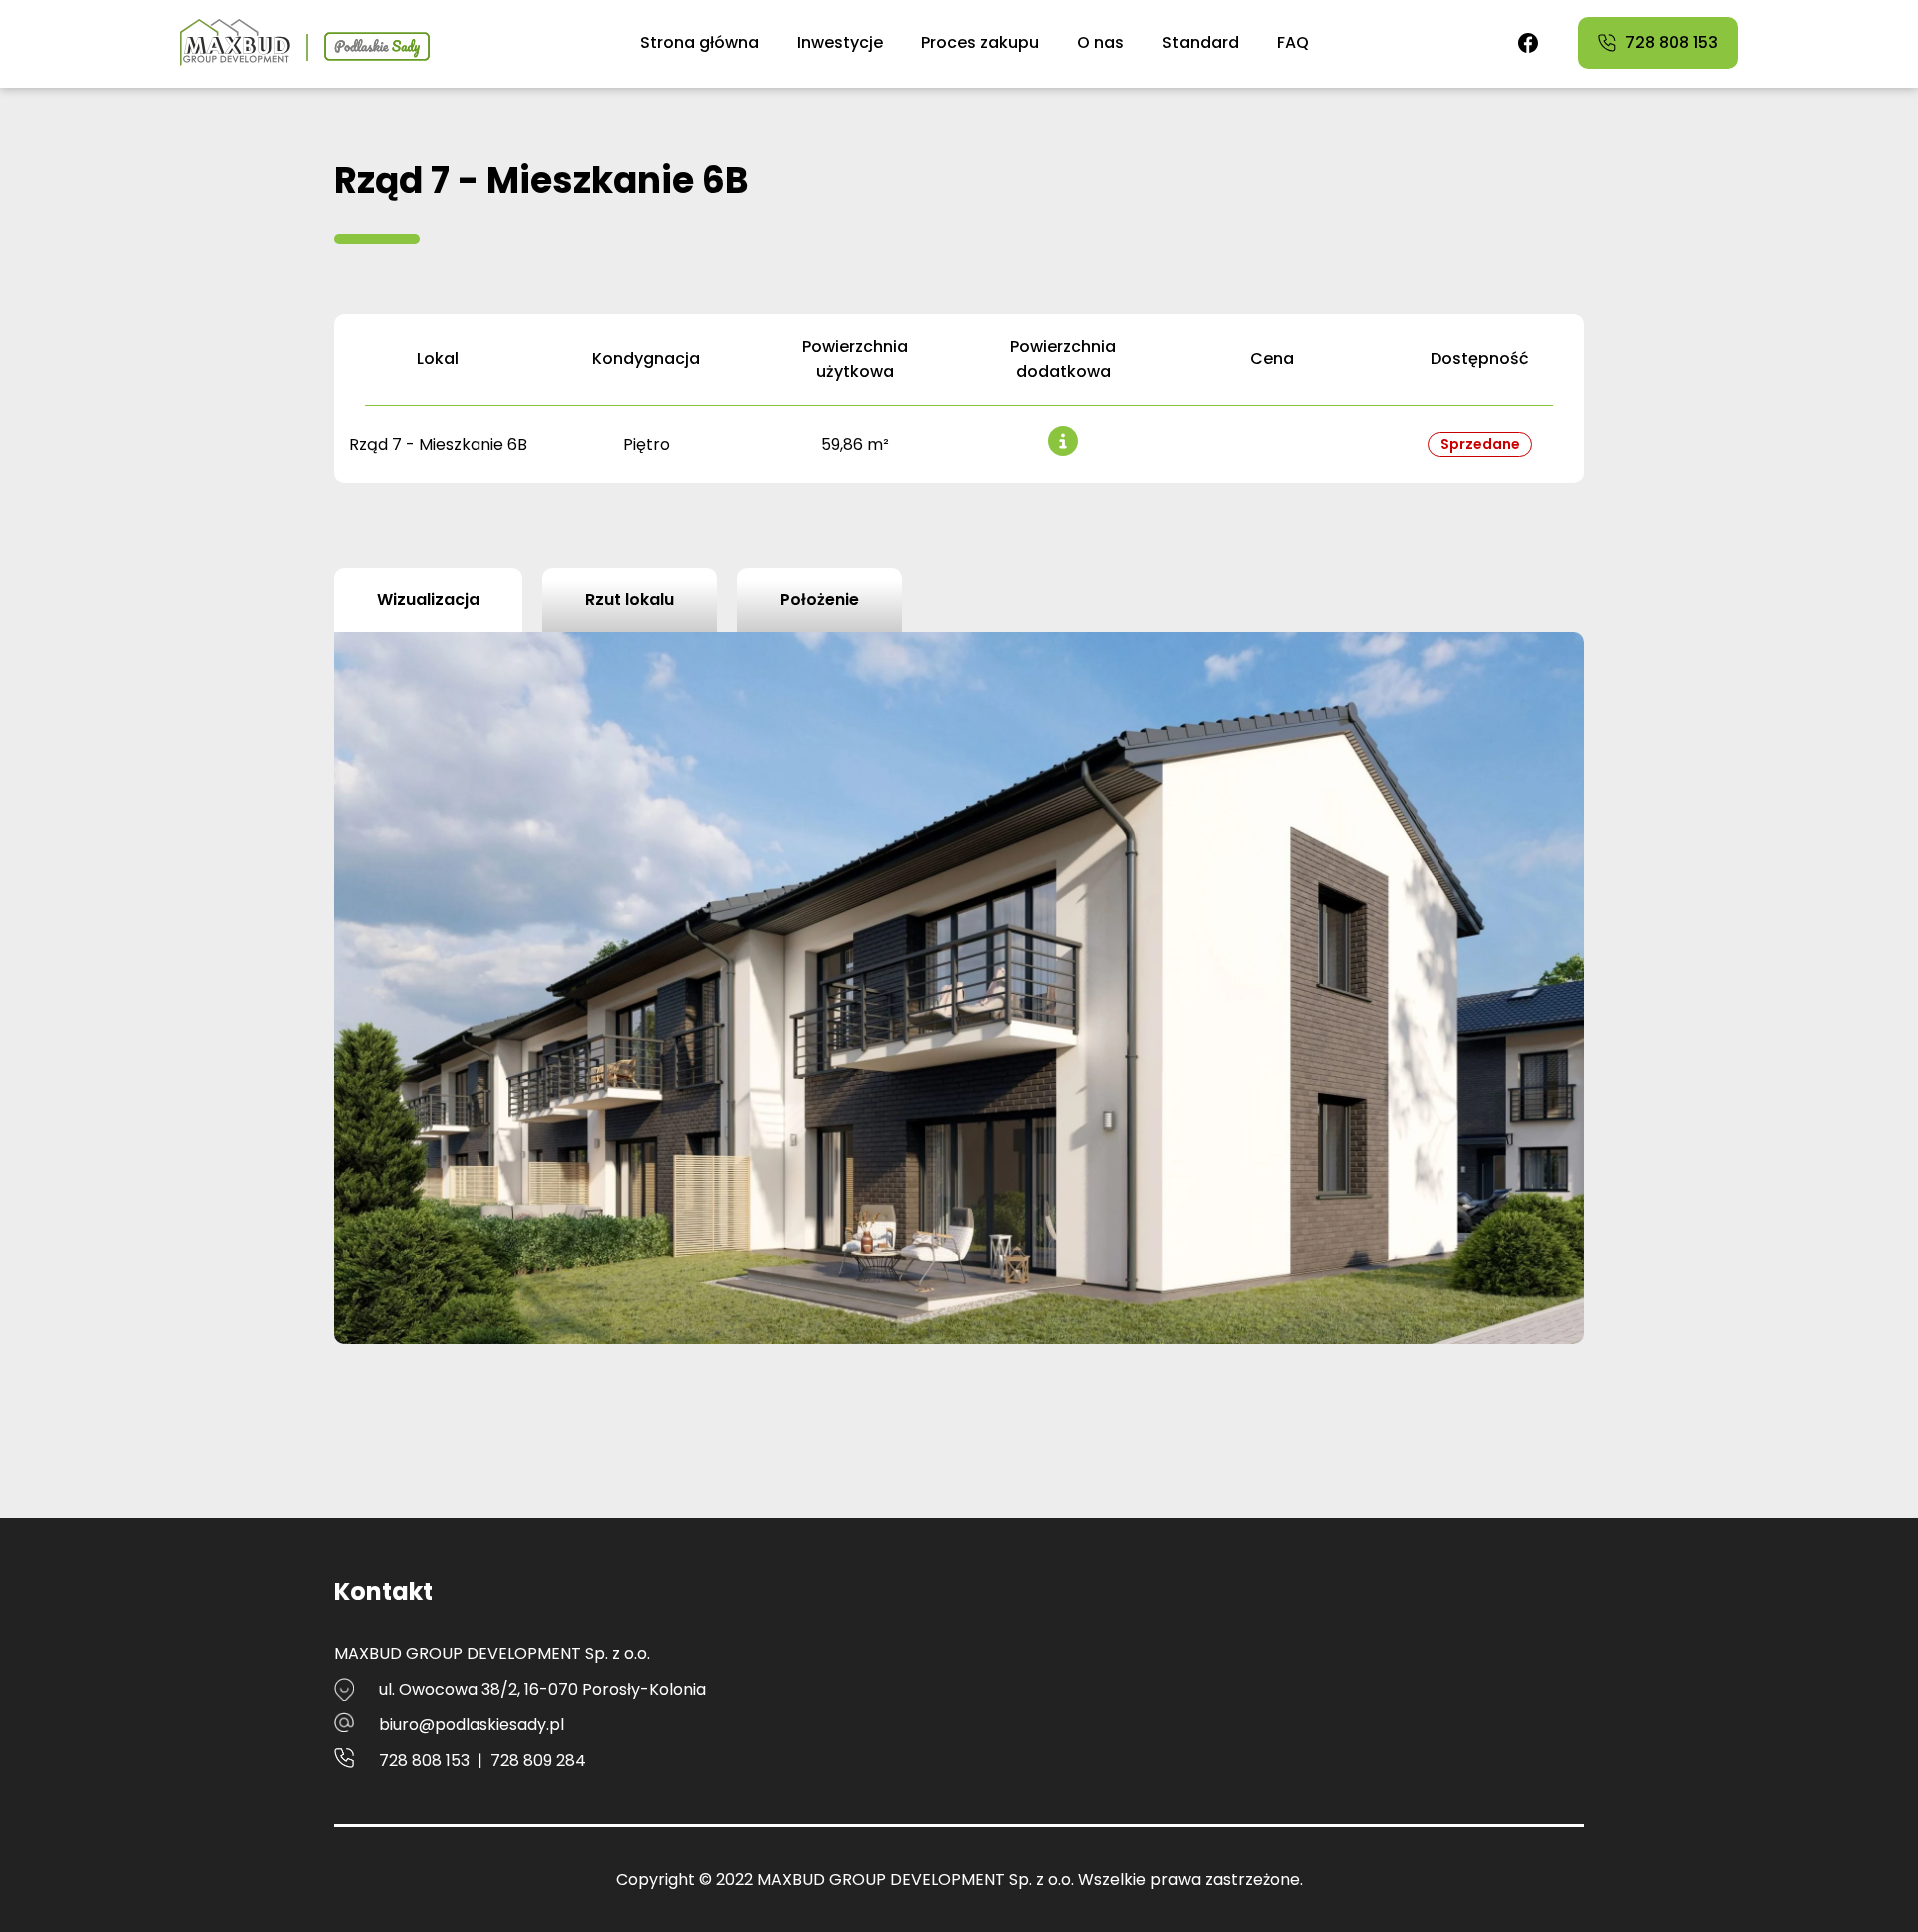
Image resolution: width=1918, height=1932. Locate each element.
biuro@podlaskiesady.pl (472, 1725)
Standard (1200, 42)
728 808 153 (424, 1761)
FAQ (1293, 42)
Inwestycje (840, 42)
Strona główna (700, 42)
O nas (1100, 42)
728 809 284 (538, 1761)
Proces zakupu (980, 42)
